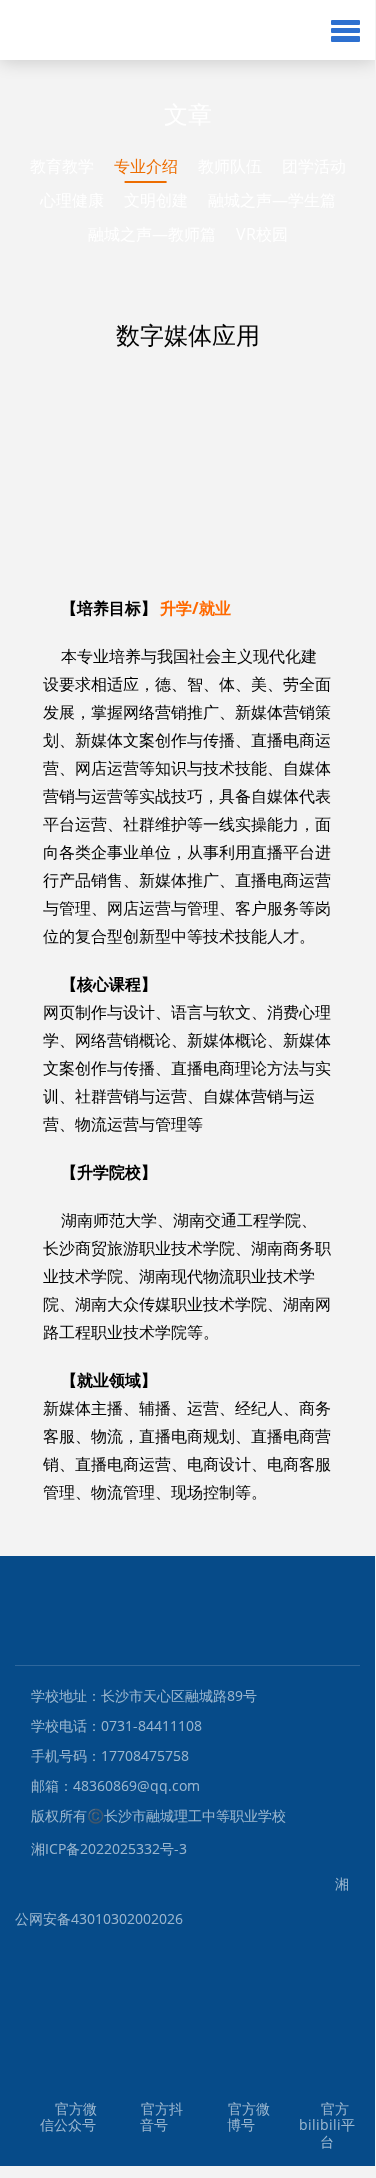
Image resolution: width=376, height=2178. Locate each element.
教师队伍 (230, 166)
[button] (345, 30)
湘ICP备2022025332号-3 (109, 1848)
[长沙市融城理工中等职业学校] (157, 30)
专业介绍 (146, 166)
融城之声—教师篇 (152, 234)
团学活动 (314, 166)
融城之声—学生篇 (272, 200)
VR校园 (262, 234)
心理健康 (72, 200)
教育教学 (62, 166)
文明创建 (156, 200)
